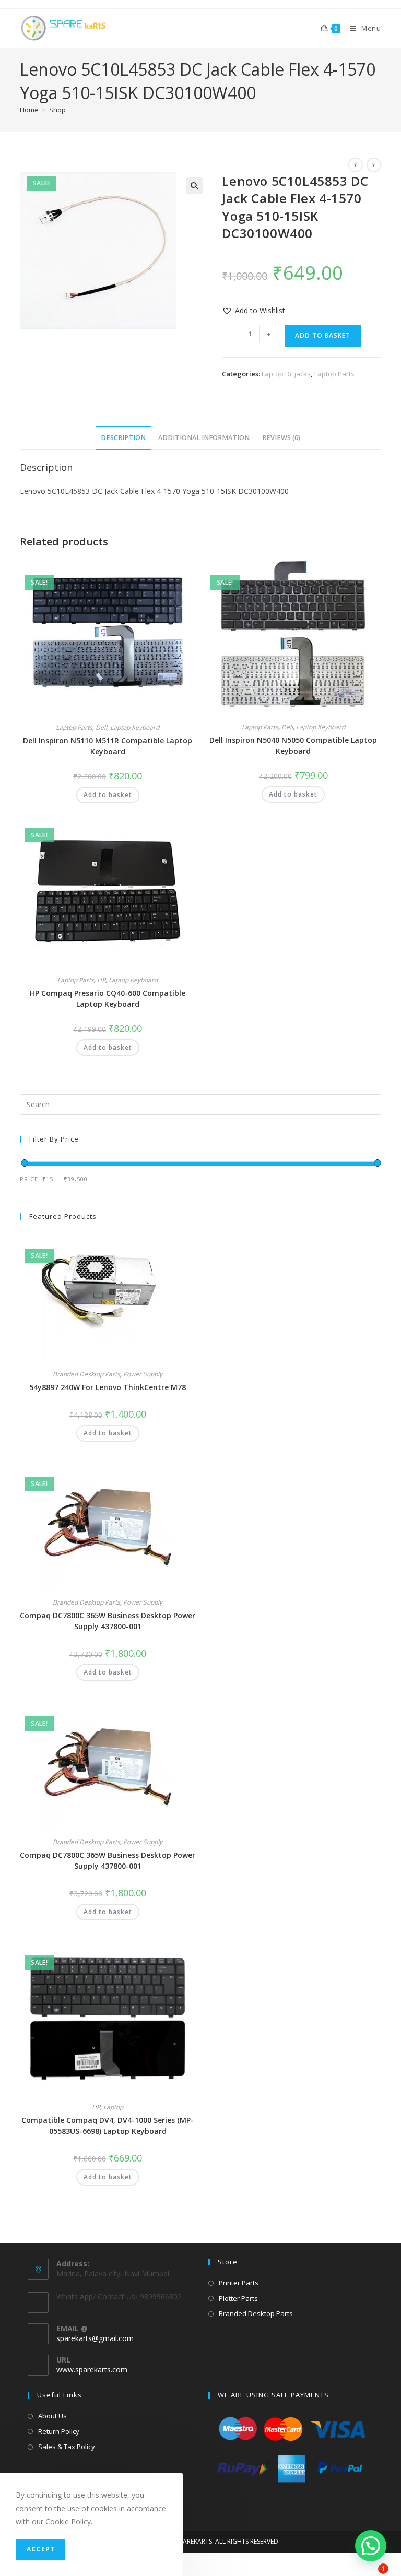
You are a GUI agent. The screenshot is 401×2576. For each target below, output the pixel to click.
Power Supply (143, 1374)
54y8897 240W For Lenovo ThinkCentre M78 (108, 1387)
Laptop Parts (334, 374)
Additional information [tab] (204, 438)
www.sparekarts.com (92, 2370)
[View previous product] (356, 165)
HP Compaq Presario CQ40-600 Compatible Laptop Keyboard (108, 999)
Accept (41, 2549)
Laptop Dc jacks (286, 374)
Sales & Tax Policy (67, 2447)
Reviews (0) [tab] (281, 438)
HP (101, 980)
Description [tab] (123, 438)
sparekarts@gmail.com (95, 2338)
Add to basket (323, 335)
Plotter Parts (238, 2298)
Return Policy (59, 2431)
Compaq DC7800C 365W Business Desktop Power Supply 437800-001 (108, 1621)
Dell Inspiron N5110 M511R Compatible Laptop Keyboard (108, 746)
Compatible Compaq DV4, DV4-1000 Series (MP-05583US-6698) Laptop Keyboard (108, 2126)
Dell (101, 727)
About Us (52, 2416)
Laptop (113, 2107)
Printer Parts (239, 2283)
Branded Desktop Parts (86, 1374)
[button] (194, 186)
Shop (57, 110)
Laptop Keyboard (135, 727)
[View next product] (374, 165)
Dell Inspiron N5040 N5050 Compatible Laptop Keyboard (293, 745)
